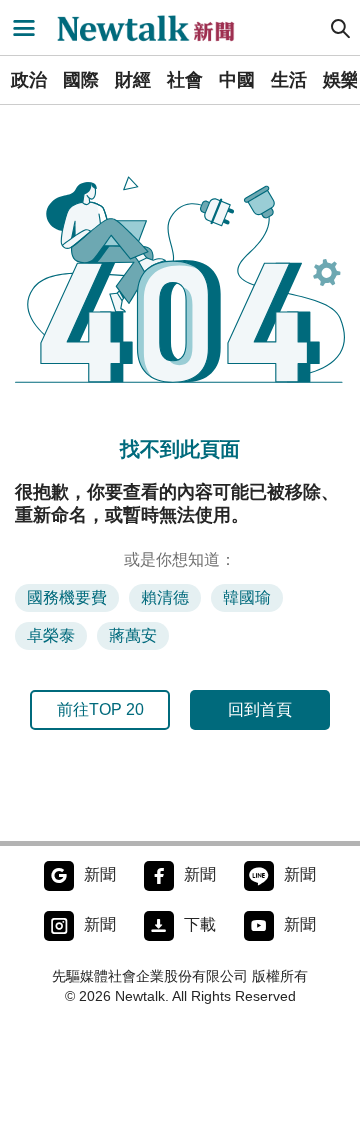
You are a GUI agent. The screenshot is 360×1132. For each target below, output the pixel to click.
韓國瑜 (247, 597)
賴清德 (165, 597)
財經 (133, 80)
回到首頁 (260, 709)
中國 (237, 80)
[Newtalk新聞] (156, 28)
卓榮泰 (51, 635)
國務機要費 (67, 597)
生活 (289, 80)
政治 (29, 80)
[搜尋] (341, 28)
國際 (81, 80)
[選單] (24, 28)
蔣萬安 (133, 635)
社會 (185, 80)
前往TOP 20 (100, 709)
